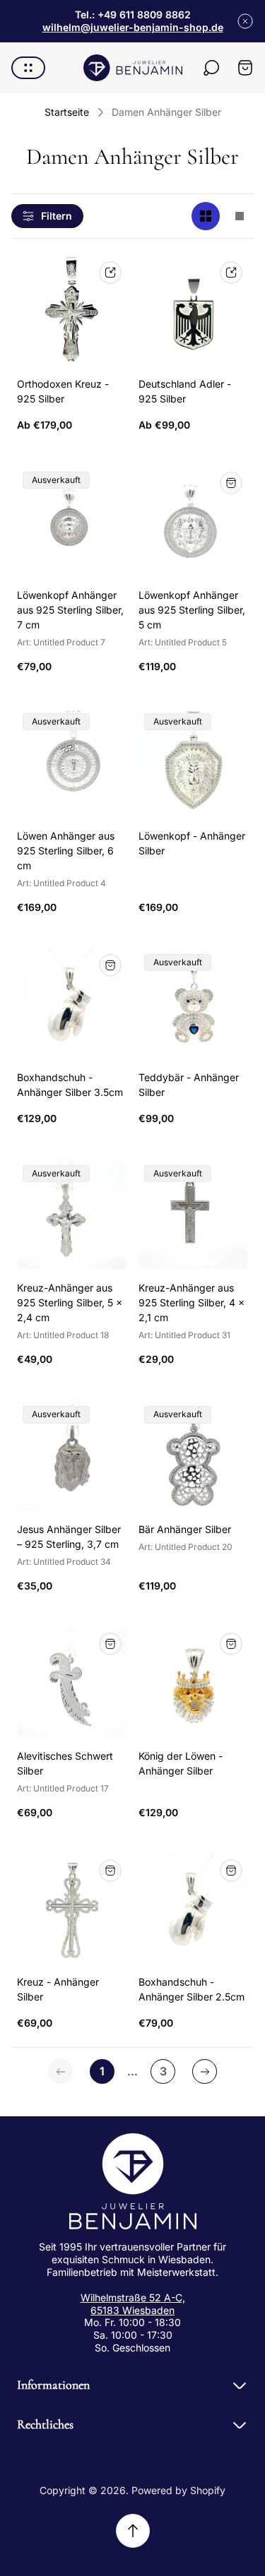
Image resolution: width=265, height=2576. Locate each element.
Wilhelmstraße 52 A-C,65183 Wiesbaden (133, 2304)
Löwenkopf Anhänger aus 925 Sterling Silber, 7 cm (70, 610)
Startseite (67, 112)
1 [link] (102, 2071)
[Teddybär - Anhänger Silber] (194, 1003)
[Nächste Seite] (205, 2071)
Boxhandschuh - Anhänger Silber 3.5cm (70, 1085)
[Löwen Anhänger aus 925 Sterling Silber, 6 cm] (72, 763)
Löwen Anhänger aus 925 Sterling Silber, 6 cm (66, 851)
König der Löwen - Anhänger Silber (181, 1763)
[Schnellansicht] (110, 273)
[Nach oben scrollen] (133, 2531)
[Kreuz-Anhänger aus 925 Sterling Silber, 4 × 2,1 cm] (194, 1215)
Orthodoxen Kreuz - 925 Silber (63, 391)
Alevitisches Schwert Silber (65, 1763)
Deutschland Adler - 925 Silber (185, 391)
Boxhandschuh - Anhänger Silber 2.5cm (192, 1989)
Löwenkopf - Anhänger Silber (192, 843)
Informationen (53, 2385)
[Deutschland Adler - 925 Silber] (194, 311)
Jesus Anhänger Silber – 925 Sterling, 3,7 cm (69, 1537)
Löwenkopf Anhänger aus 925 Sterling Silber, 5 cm (192, 610)
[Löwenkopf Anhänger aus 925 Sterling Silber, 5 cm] (194, 521)
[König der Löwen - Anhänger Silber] (194, 1682)
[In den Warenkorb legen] (110, 965)
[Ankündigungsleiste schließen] (245, 21)
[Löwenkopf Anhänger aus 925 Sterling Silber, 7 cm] (72, 521)
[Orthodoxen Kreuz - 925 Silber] (72, 311)
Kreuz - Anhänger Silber (58, 1989)
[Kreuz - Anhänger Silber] (72, 1909)
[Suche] (211, 68)
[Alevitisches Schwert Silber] (72, 1682)
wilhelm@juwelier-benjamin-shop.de (133, 27)
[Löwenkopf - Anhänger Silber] (194, 763)
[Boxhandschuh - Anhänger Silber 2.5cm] (194, 1909)
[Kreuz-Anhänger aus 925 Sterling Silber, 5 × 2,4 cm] (72, 1215)
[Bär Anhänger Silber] (194, 1455)
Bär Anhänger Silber (185, 1529)
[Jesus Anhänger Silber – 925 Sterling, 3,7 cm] (72, 1455)
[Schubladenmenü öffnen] (28, 68)
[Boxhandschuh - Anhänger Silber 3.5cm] (72, 1003)
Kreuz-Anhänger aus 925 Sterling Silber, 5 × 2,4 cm (70, 1302)
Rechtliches (45, 2424)
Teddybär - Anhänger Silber (189, 1085)
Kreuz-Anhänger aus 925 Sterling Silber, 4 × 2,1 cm (192, 1302)
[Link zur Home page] (133, 2181)
